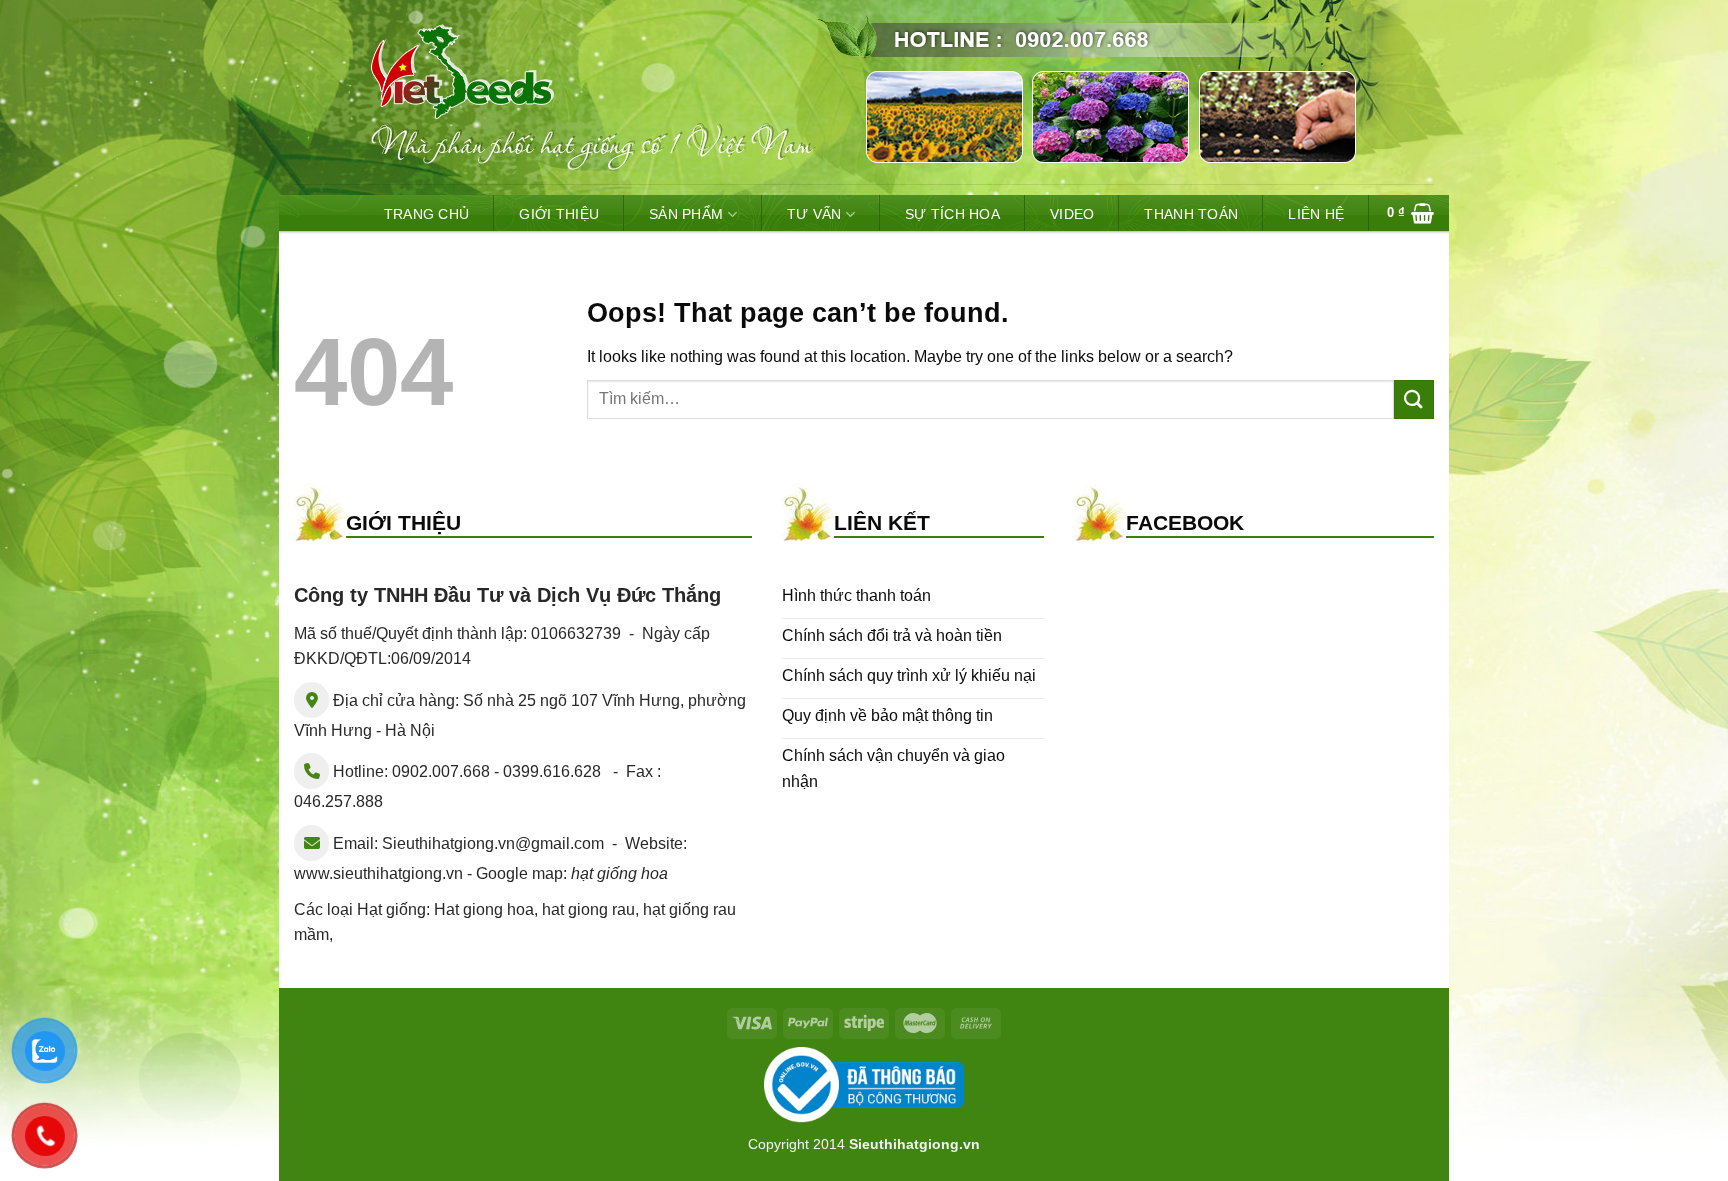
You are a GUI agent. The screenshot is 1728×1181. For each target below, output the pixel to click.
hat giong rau (588, 909)
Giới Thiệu (559, 214)
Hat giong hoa (484, 909)
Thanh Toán (1191, 214)
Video (1072, 214)
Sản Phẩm (686, 214)
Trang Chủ (427, 214)
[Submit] (1414, 399)
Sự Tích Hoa (952, 214)
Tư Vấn (814, 214)
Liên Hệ (1316, 214)
